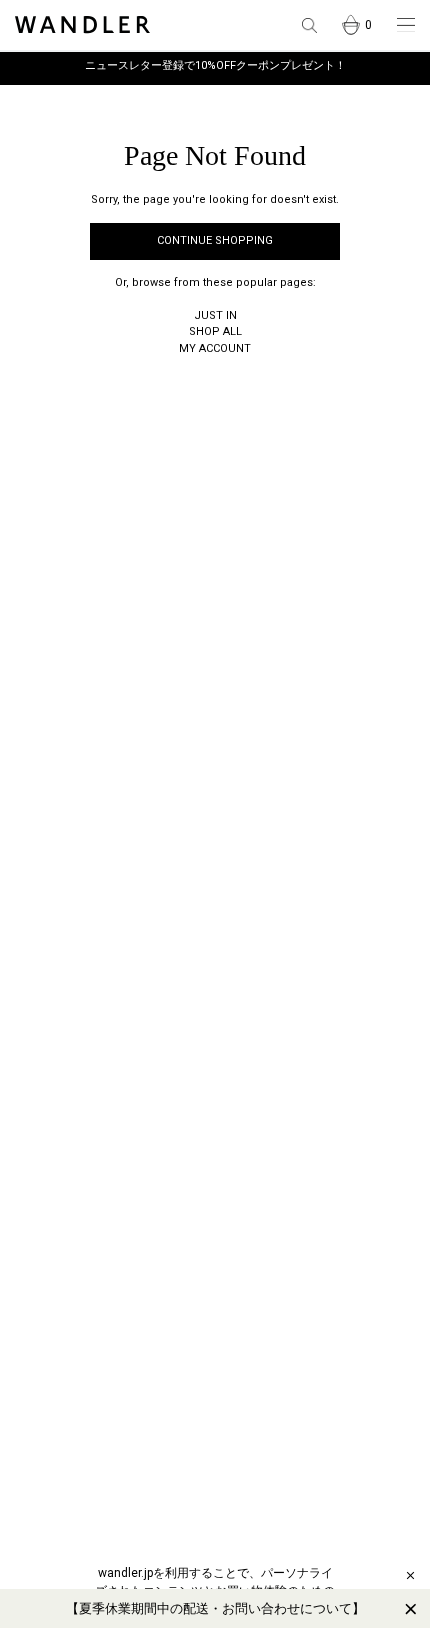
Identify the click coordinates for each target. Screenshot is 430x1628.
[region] (215, 1608)
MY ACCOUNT (215, 348)
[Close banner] (411, 1609)
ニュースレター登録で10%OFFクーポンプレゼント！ (215, 65)
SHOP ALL (215, 331)
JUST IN (215, 315)
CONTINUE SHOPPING (215, 240)
